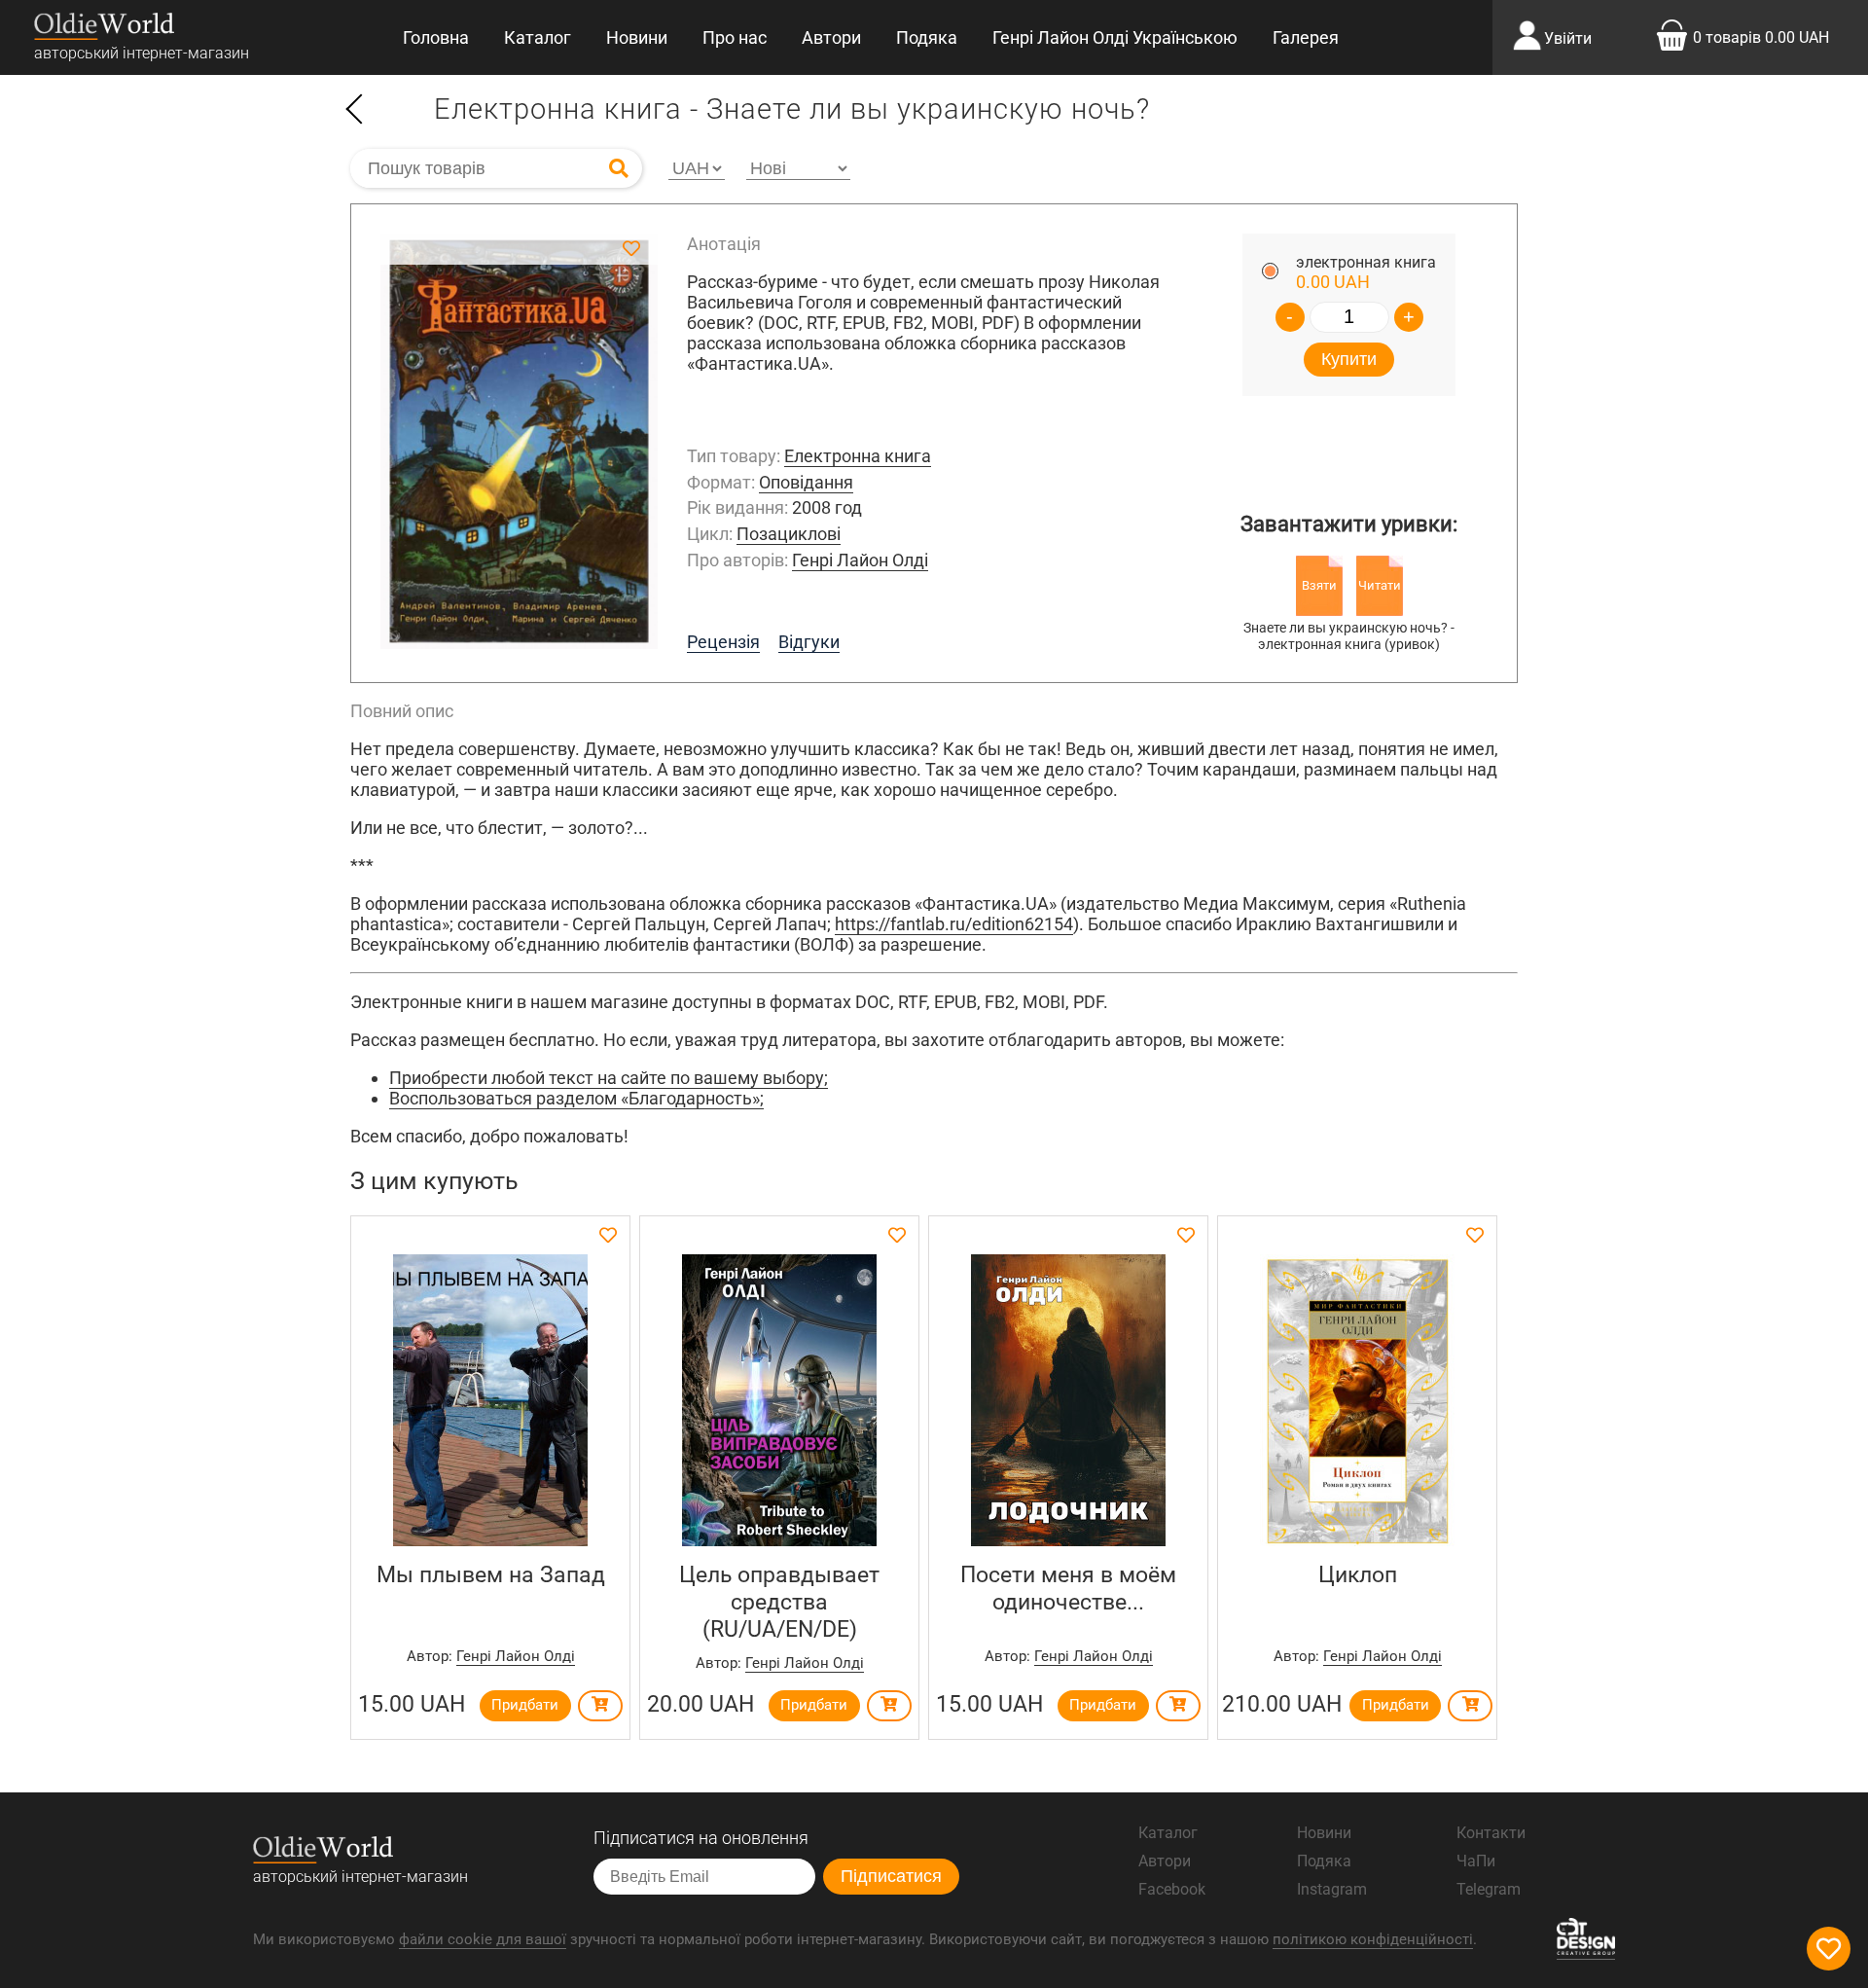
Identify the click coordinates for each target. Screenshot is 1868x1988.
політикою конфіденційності (1373, 1939)
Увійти (1568, 38)
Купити (1349, 359)
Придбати (525, 1705)
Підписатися (891, 1876)
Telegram (1489, 1889)
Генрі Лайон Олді (860, 560)
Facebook (1172, 1889)
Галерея (1306, 37)
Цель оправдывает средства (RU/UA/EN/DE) (779, 1602)
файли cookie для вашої (483, 1939)
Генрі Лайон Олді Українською (1115, 37)
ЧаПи (1476, 1861)
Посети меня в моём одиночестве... (1068, 1588)
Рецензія (723, 642)
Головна (436, 37)
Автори (831, 37)
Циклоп (1358, 1574)
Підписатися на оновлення (701, 1838)
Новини (637, 37)
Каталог (538, 37)
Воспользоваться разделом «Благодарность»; (576, 1098)
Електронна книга (858, 456)
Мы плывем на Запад (491, 1574)
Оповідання (806, 482)
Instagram (1332, 1889)
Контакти (1491, 1833)
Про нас (735, 37)
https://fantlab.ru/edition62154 (954, 924)
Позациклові (789, 534)
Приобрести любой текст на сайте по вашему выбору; (609, 1078)
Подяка (927, 37)
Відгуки (809, 642)
